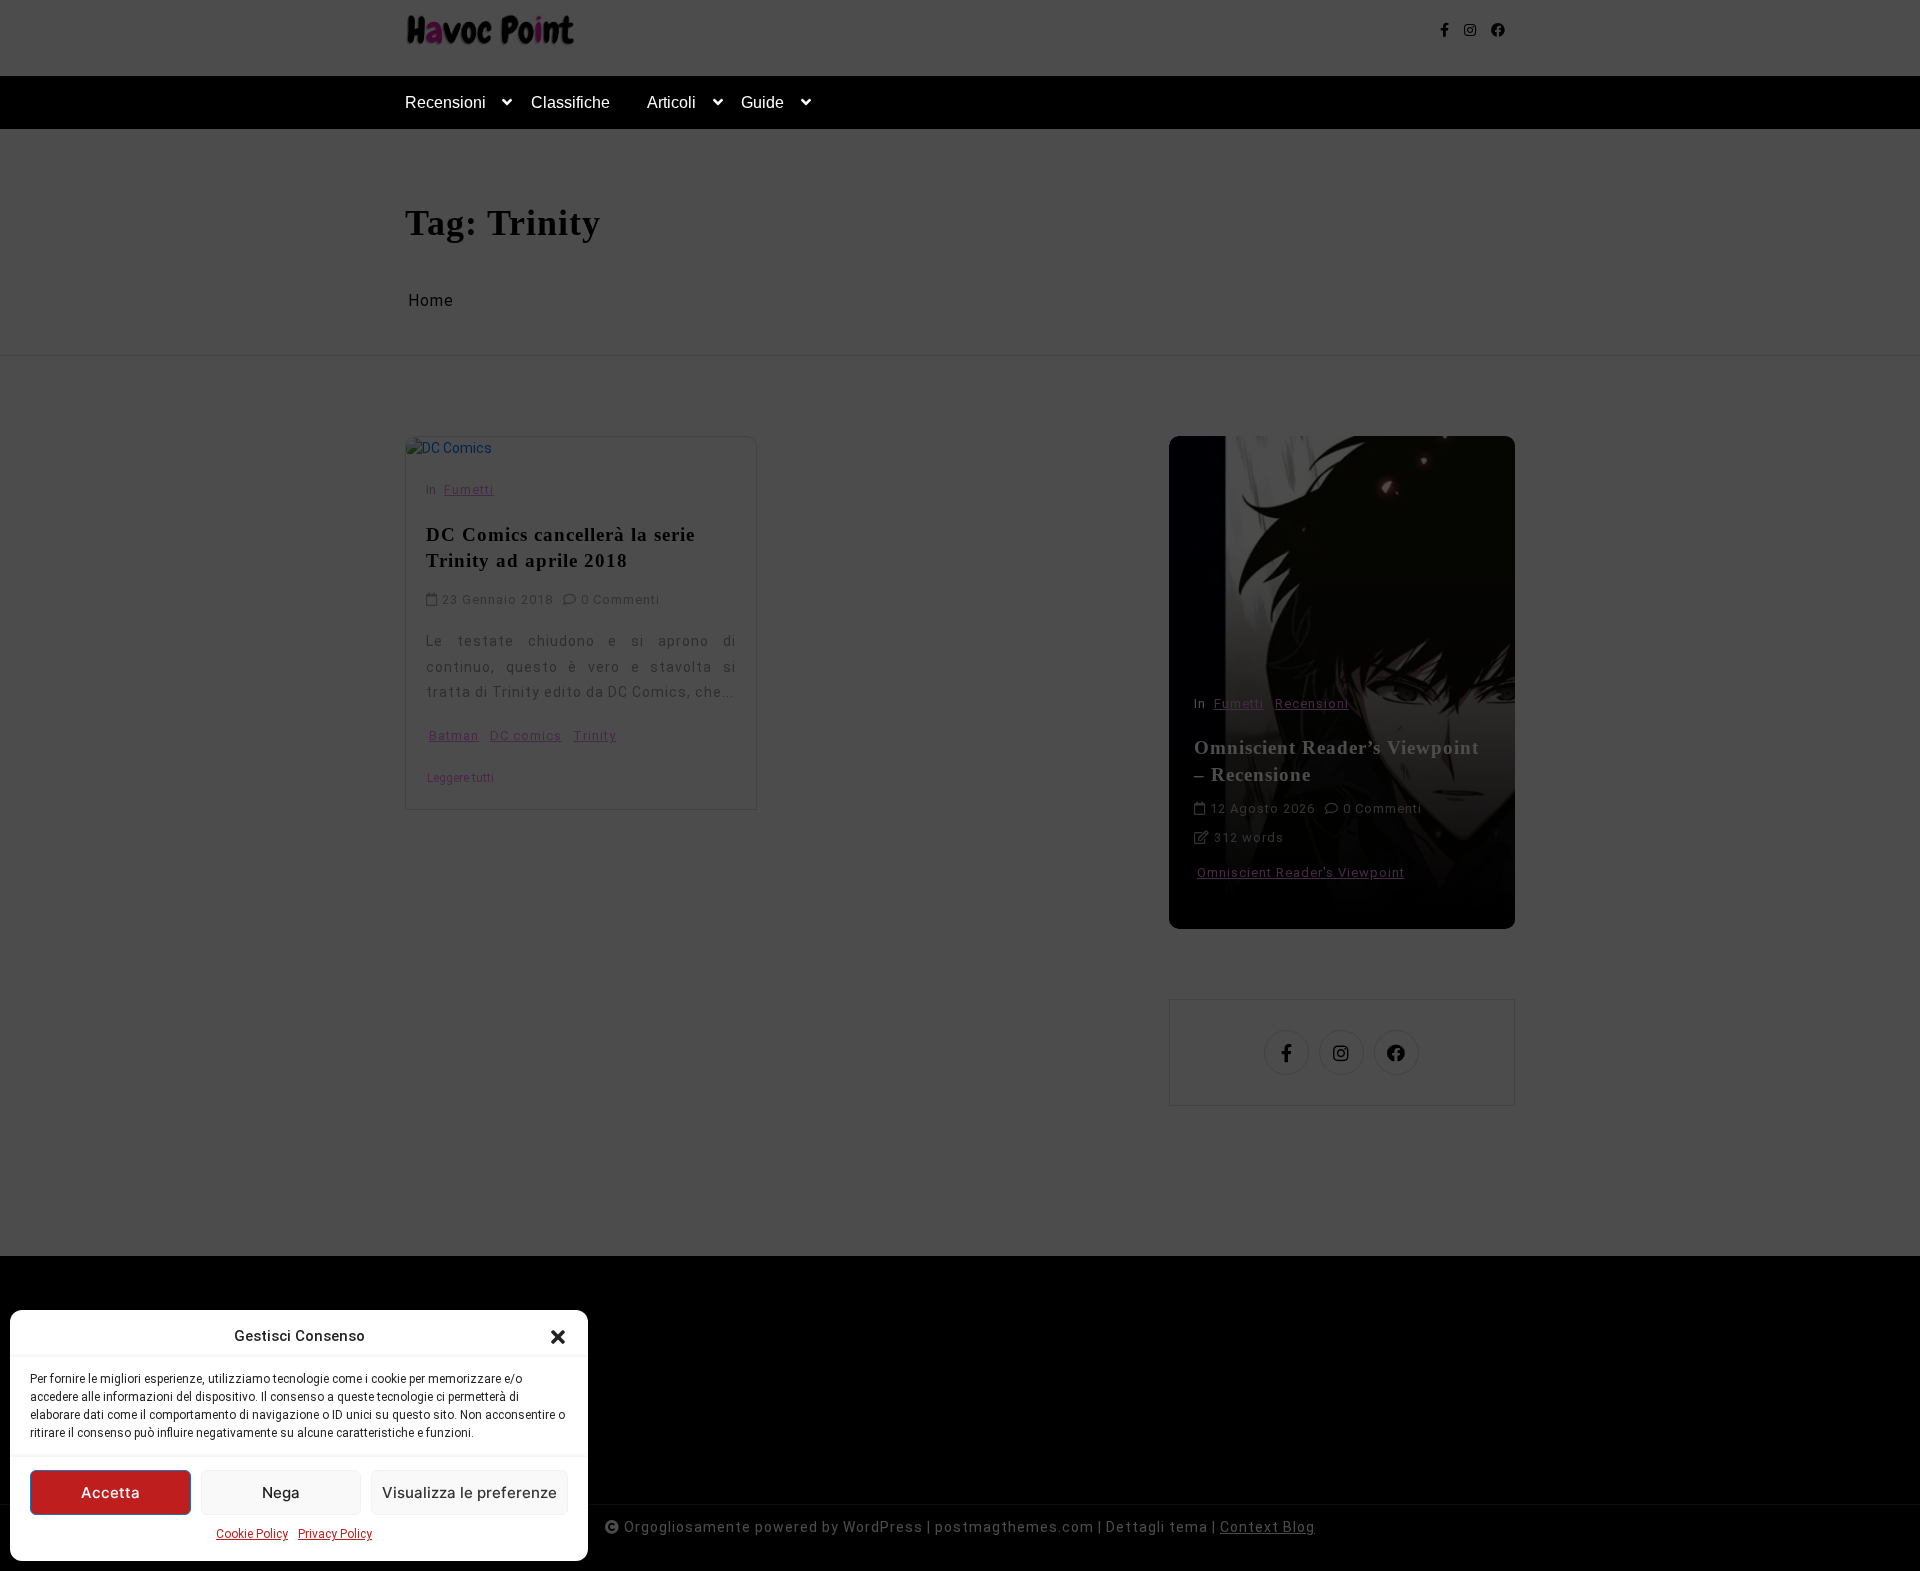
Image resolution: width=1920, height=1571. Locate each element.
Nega (281, 1492)
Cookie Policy (252, 1534)
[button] (558, 1336)
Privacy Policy (335, 1534)
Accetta (110, 1492)
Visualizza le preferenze (469, 1492)
